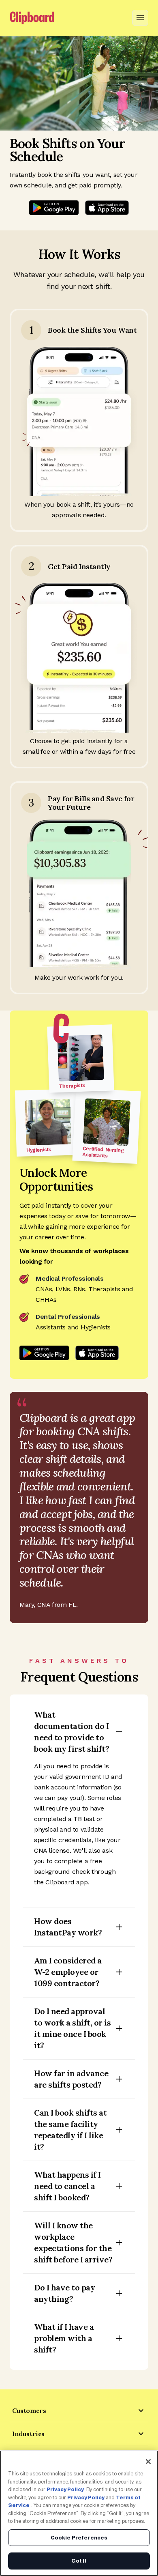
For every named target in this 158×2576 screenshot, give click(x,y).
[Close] (148, 2462)
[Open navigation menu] (140, 18)
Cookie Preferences (79, 2538)
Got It (79, 2561)
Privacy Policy (65, 2489)
